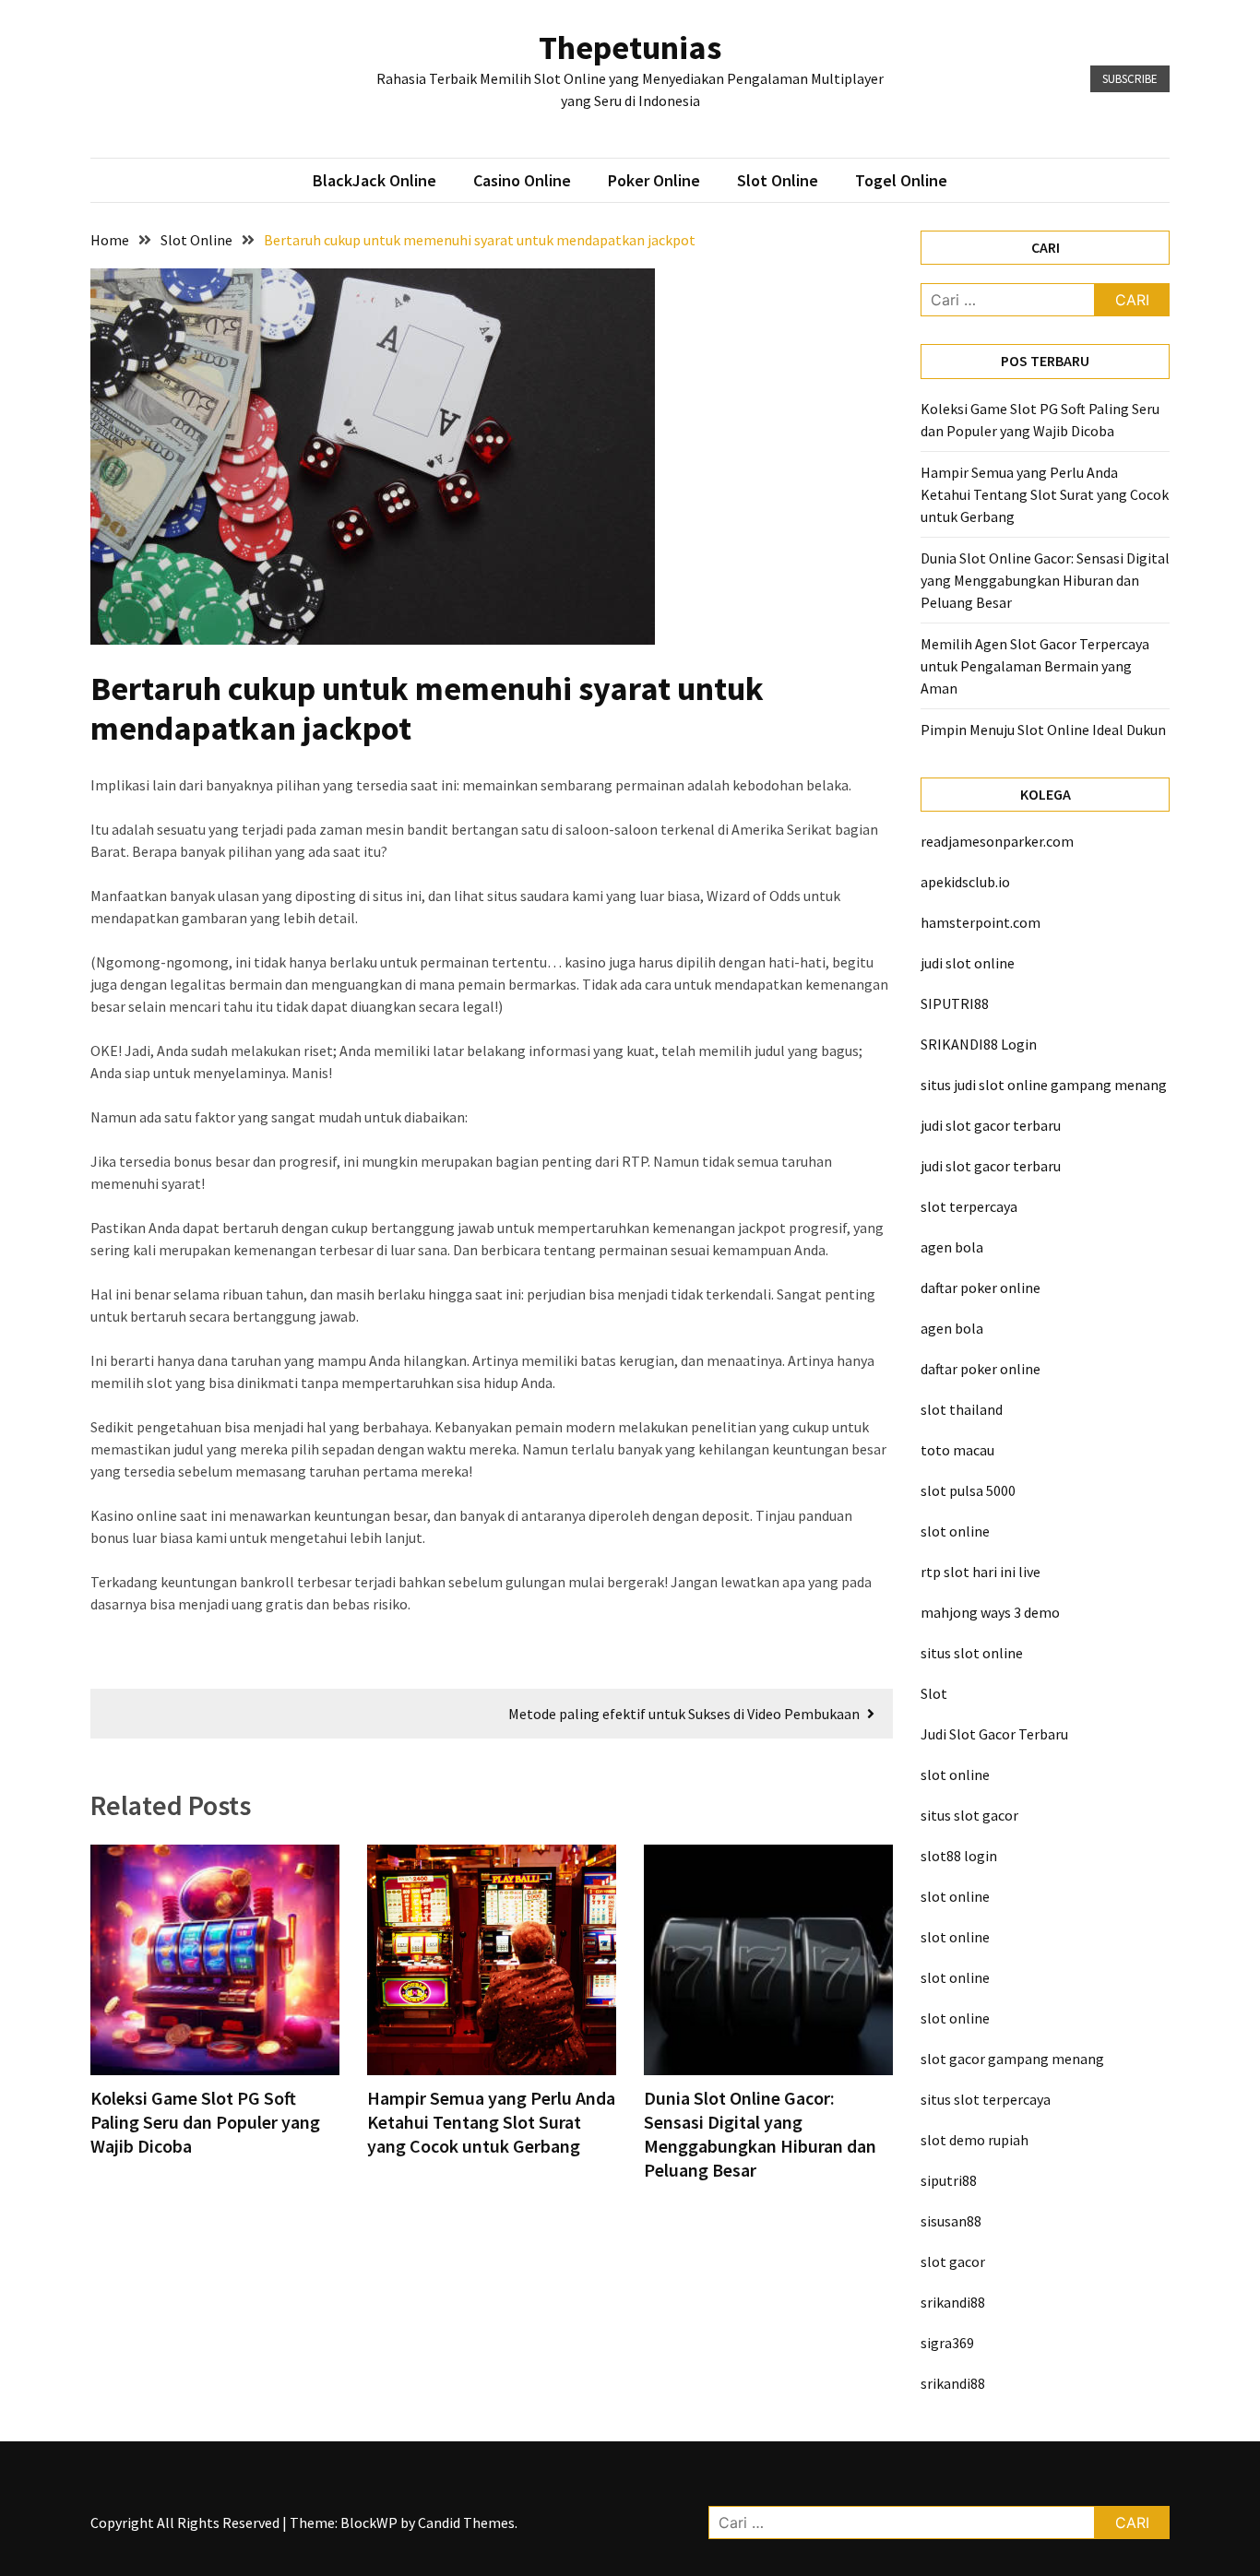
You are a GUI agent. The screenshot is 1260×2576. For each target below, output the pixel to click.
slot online (955, 1531)
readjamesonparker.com (997, 841)
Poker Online (654, 180)
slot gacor (953, 2261)
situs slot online (972, 1653)
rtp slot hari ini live (981, 1572)
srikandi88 (953, 2302)
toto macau (957, 1450)
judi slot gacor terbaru (991, 1125)
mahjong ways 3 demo (990, 1612)
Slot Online (778, 180)
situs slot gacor (969, 1815)
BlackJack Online (374, 180)
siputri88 (949, 2180)
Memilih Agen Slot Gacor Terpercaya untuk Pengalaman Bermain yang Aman (1035, 666)
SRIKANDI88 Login (979, 1044)
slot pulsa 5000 (968, 1490)
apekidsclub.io (965, 882)
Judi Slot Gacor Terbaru (994, 1734)
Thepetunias (630, 47)
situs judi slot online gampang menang (1044, 1085)
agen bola (952, 1247)
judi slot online (968, 963)
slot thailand (962, 1409)
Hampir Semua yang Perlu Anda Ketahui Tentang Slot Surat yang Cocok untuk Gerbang (491, 2122)
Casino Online (522, 180)
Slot (934, 1693)
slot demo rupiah (975, 2140)
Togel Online (901, 180)
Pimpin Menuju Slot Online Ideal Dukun (1043, 730)
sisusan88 (951, 2221)
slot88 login (959, 1856)
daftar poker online (981, 1288)
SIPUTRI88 (955, 1003)
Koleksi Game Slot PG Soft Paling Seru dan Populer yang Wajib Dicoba (205, 2122)
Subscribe (1130, 79)
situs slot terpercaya (986, 2099)
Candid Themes (466, 2523)
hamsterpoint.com (981, 922)
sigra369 (947, 2343)
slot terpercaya (969, 1206)
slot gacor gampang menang (1012, 2059)
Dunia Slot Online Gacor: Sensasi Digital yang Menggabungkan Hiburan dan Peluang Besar (760, 2134)
